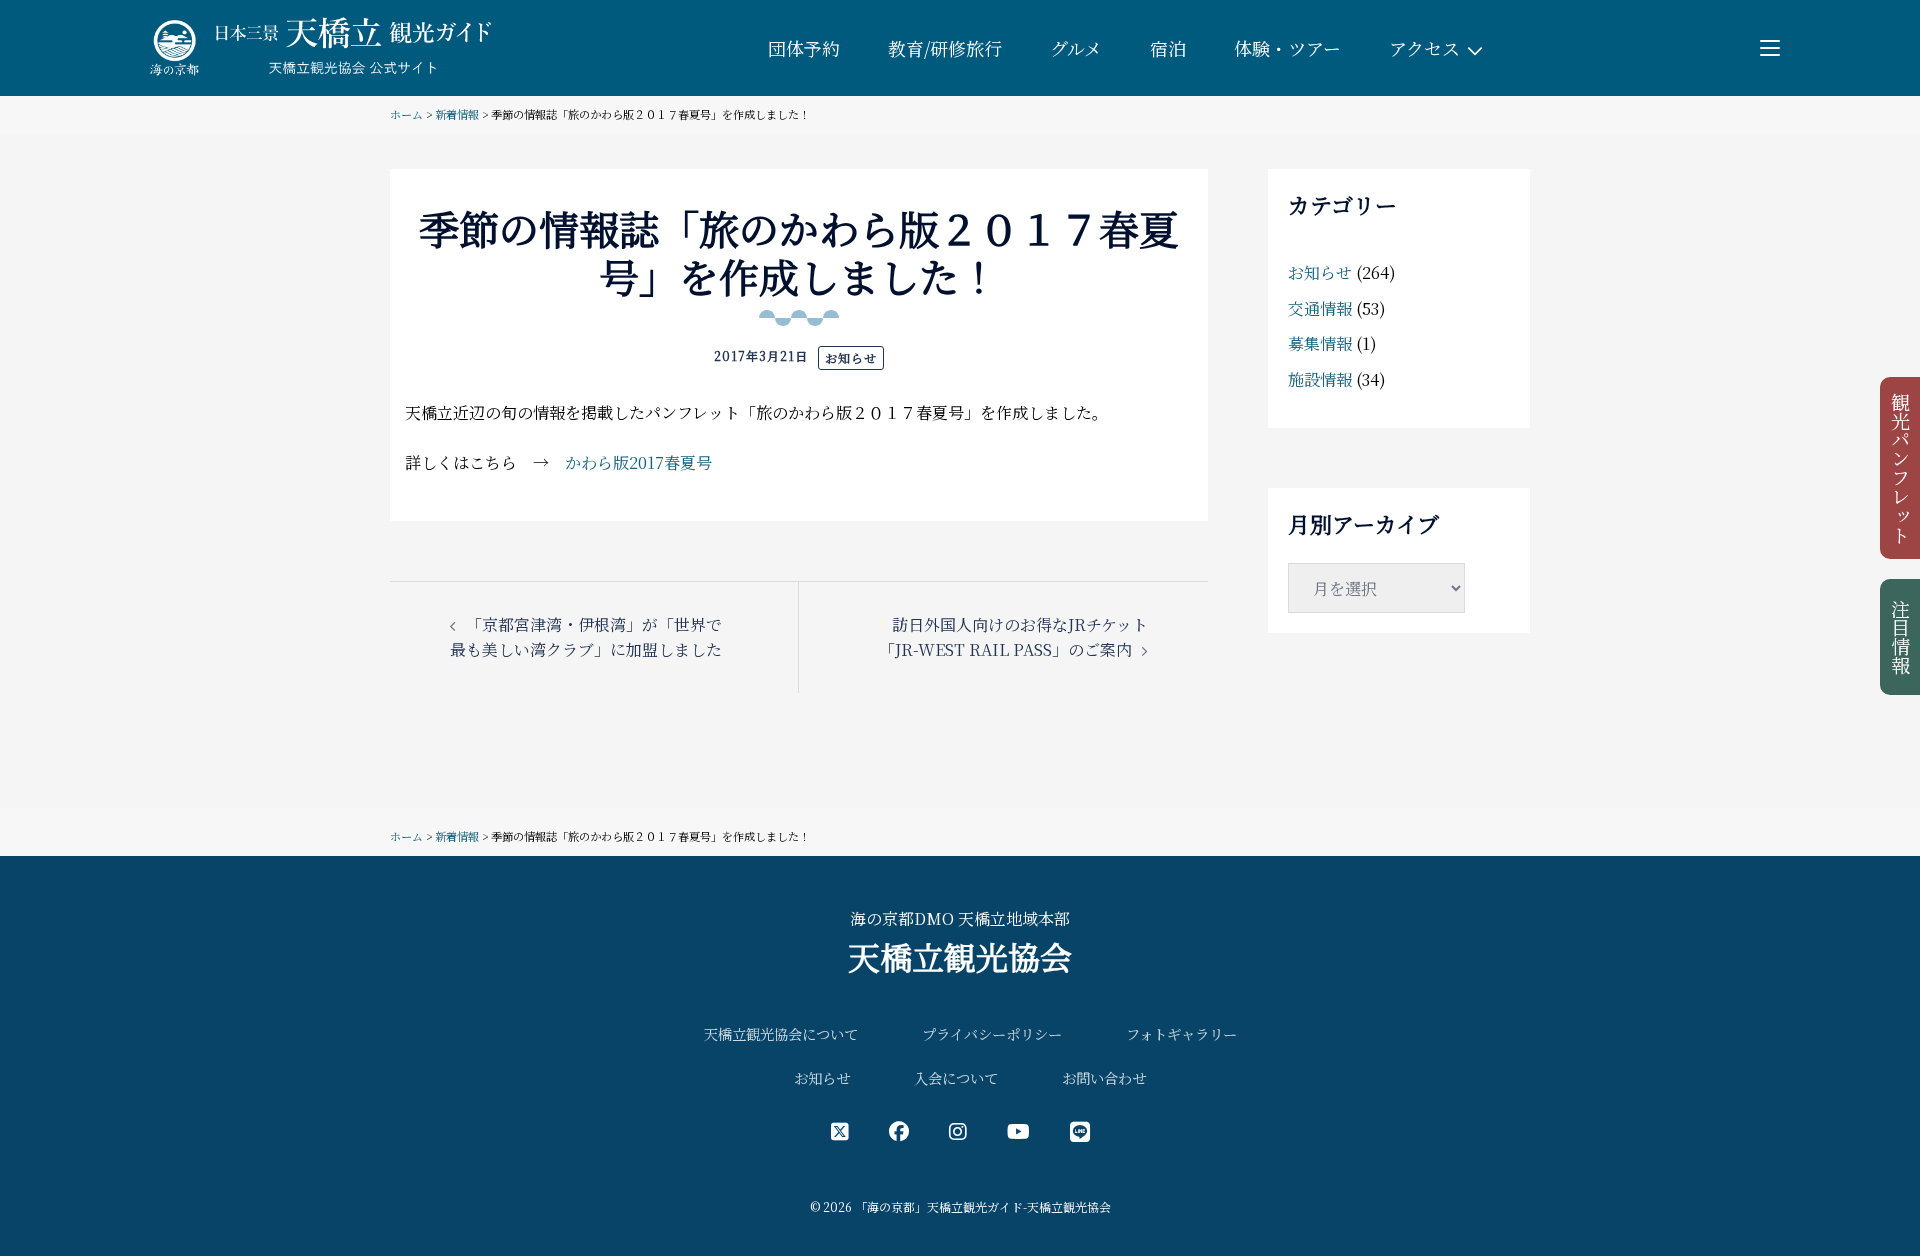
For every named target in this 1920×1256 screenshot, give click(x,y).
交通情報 (1320, 308)
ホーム (406, 114)
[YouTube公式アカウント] (1018, 1130)
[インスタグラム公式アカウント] (958, 1130)
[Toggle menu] (1770, 48)
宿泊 (1168, 48)
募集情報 (1320, 343)
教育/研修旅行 (945, 48)
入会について (956, 1077)
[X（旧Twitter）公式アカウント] (840, 1130)
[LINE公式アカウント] (1080, 1130)
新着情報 (457, 114)
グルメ (1076, 48)
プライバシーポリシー (992, 1033)
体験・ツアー (1287, 48)
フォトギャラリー (1181, 1033)
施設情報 (1320, 379)
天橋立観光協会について (781, 1033)
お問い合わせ (1104, 1077)
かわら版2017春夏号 (638, 462)
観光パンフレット (1901, 468)
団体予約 (804, 48)
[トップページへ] (316, 45)
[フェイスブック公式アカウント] (899, 1130)
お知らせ (851, 357)
